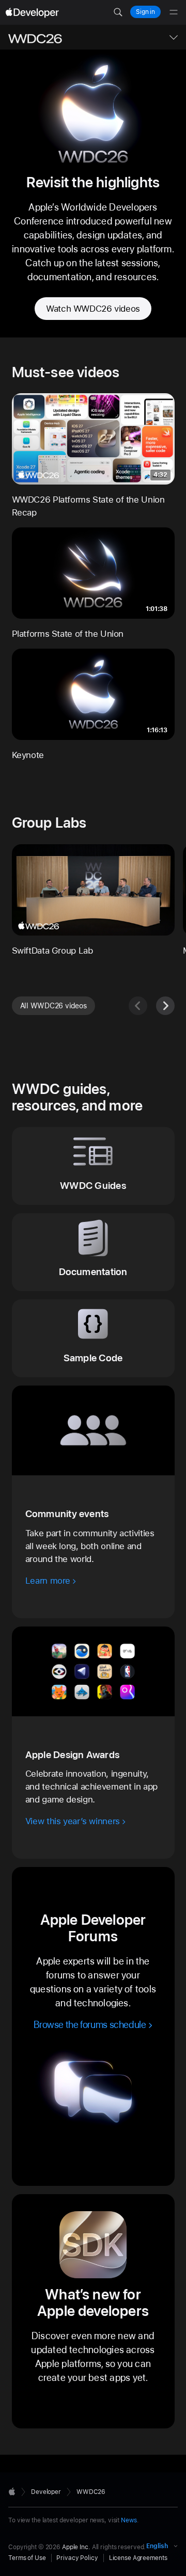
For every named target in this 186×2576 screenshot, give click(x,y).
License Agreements (138, 2558)
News (129, 2520)
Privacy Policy (77, 2558)
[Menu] (174, 12)
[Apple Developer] (32, 12)
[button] (118, 12)
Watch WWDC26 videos (93, 309)
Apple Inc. (76, 2547)
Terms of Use (27, 2558)
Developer (46, 2492)
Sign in (145, 12)
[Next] (165, 1006)
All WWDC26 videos (53, 1006)
